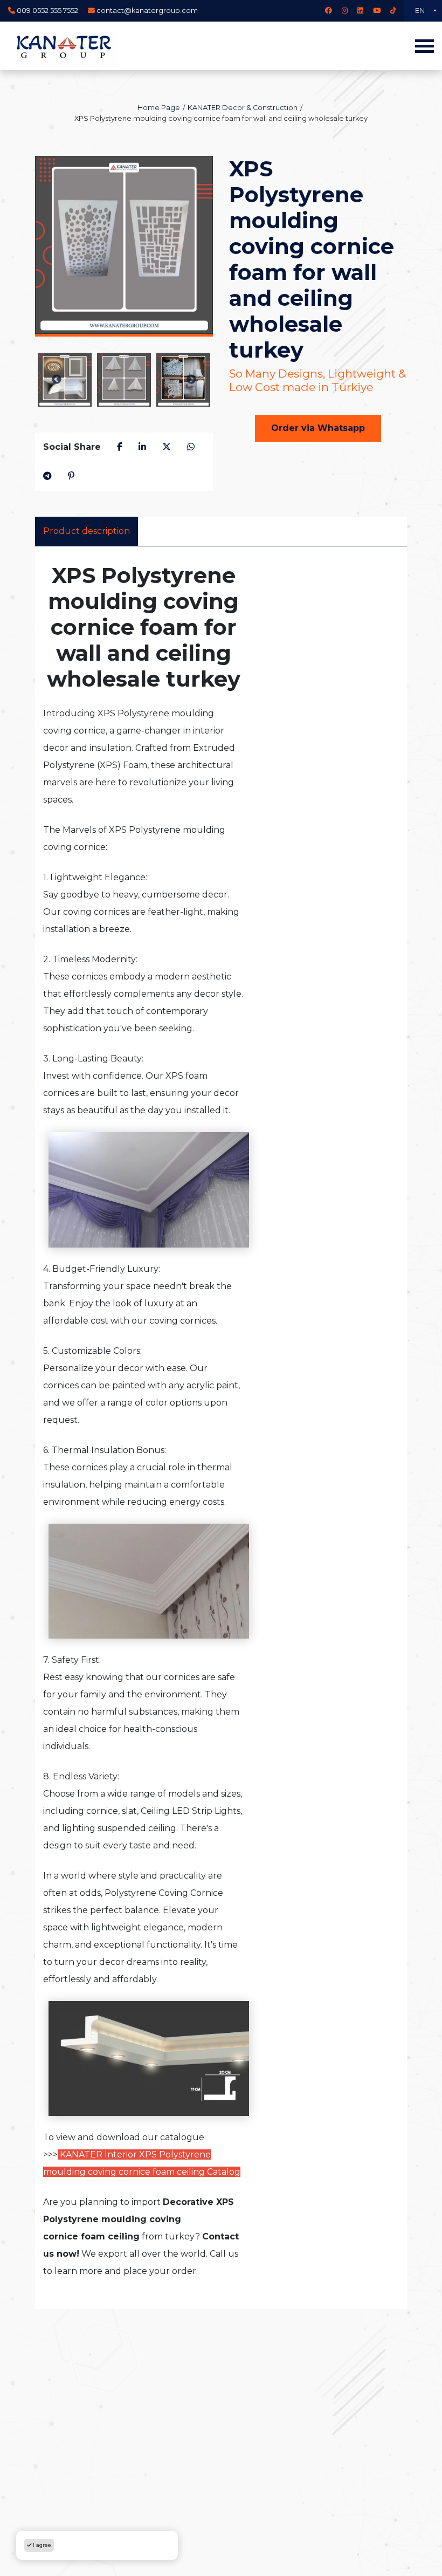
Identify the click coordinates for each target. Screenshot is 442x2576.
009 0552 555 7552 (47, 11)
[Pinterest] (71, 476)
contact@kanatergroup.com (147, 11)
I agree (41, 2545)
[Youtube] (377, 11)
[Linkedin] (360, 11)
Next (191, 380)
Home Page (159, 108)
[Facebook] (329, 11)
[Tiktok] (393, 11)
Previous (57, 380)
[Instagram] (345, 11)
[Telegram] (47, 476)
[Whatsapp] (191, 447)
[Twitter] (167, 447)
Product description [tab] (87, 531)
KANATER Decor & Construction (243, 108)
